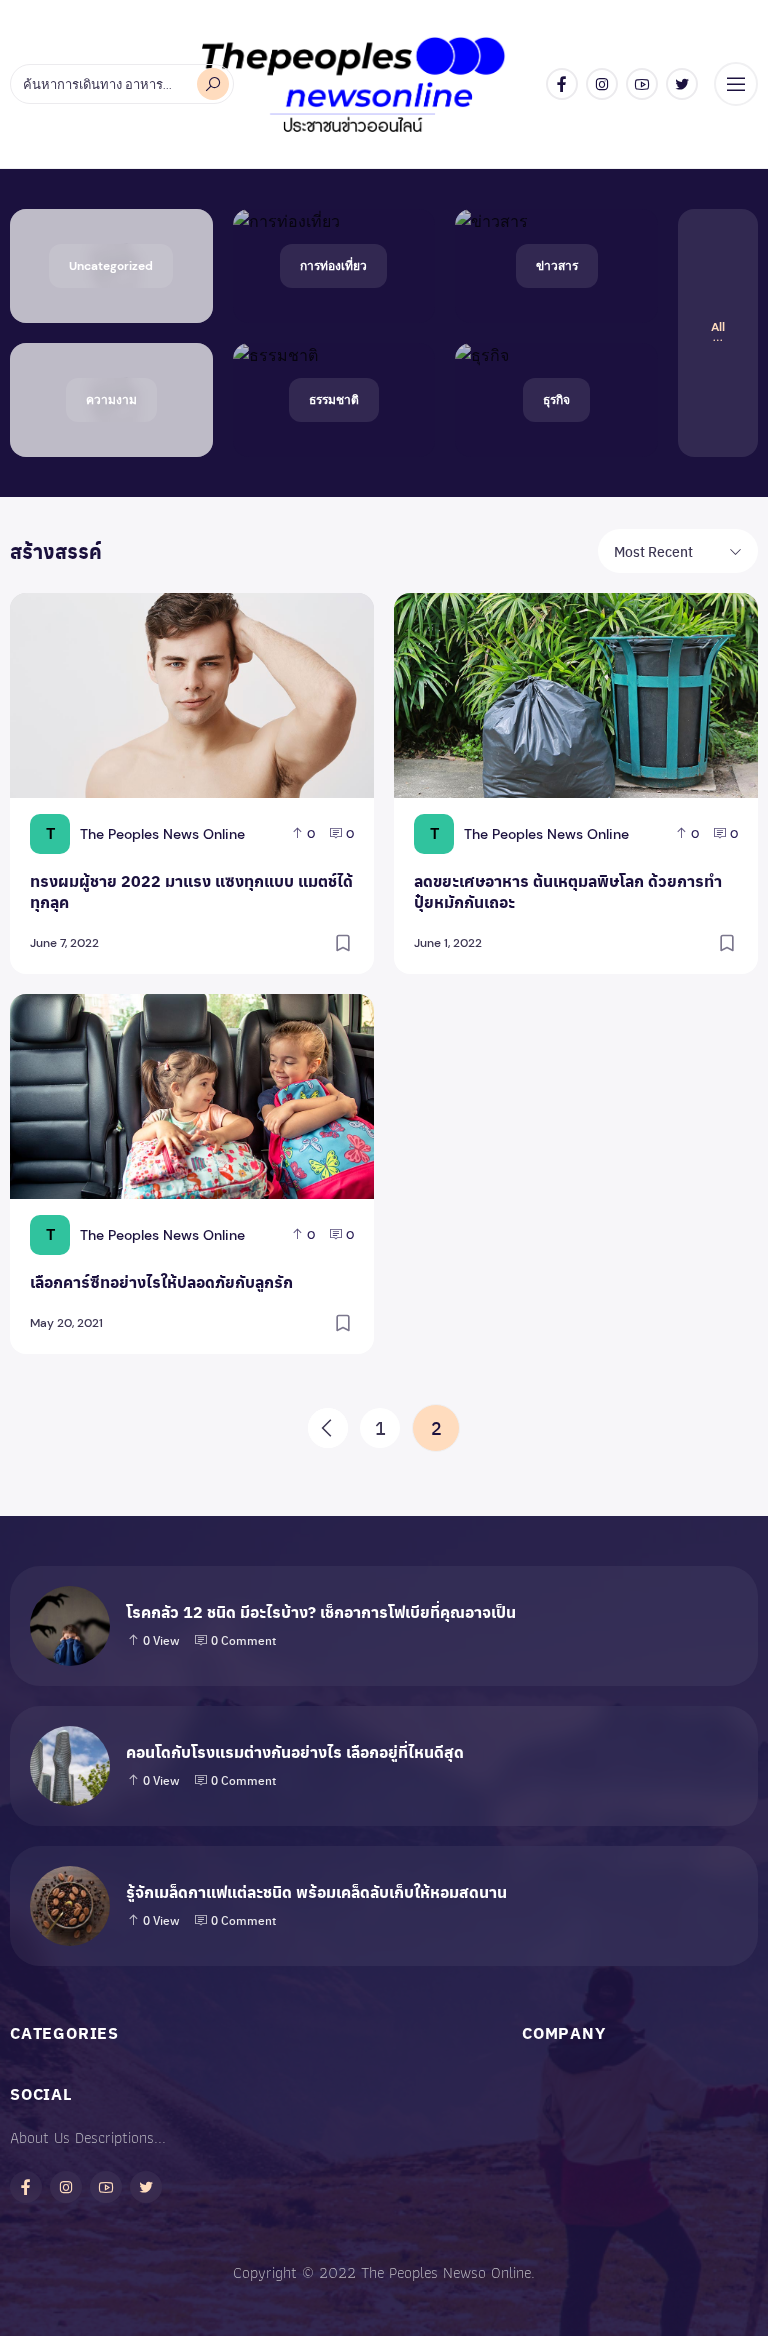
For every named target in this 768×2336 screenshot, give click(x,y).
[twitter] (682, 84)
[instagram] (602, 84)
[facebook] (562, 84)
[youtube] (642, 84)
